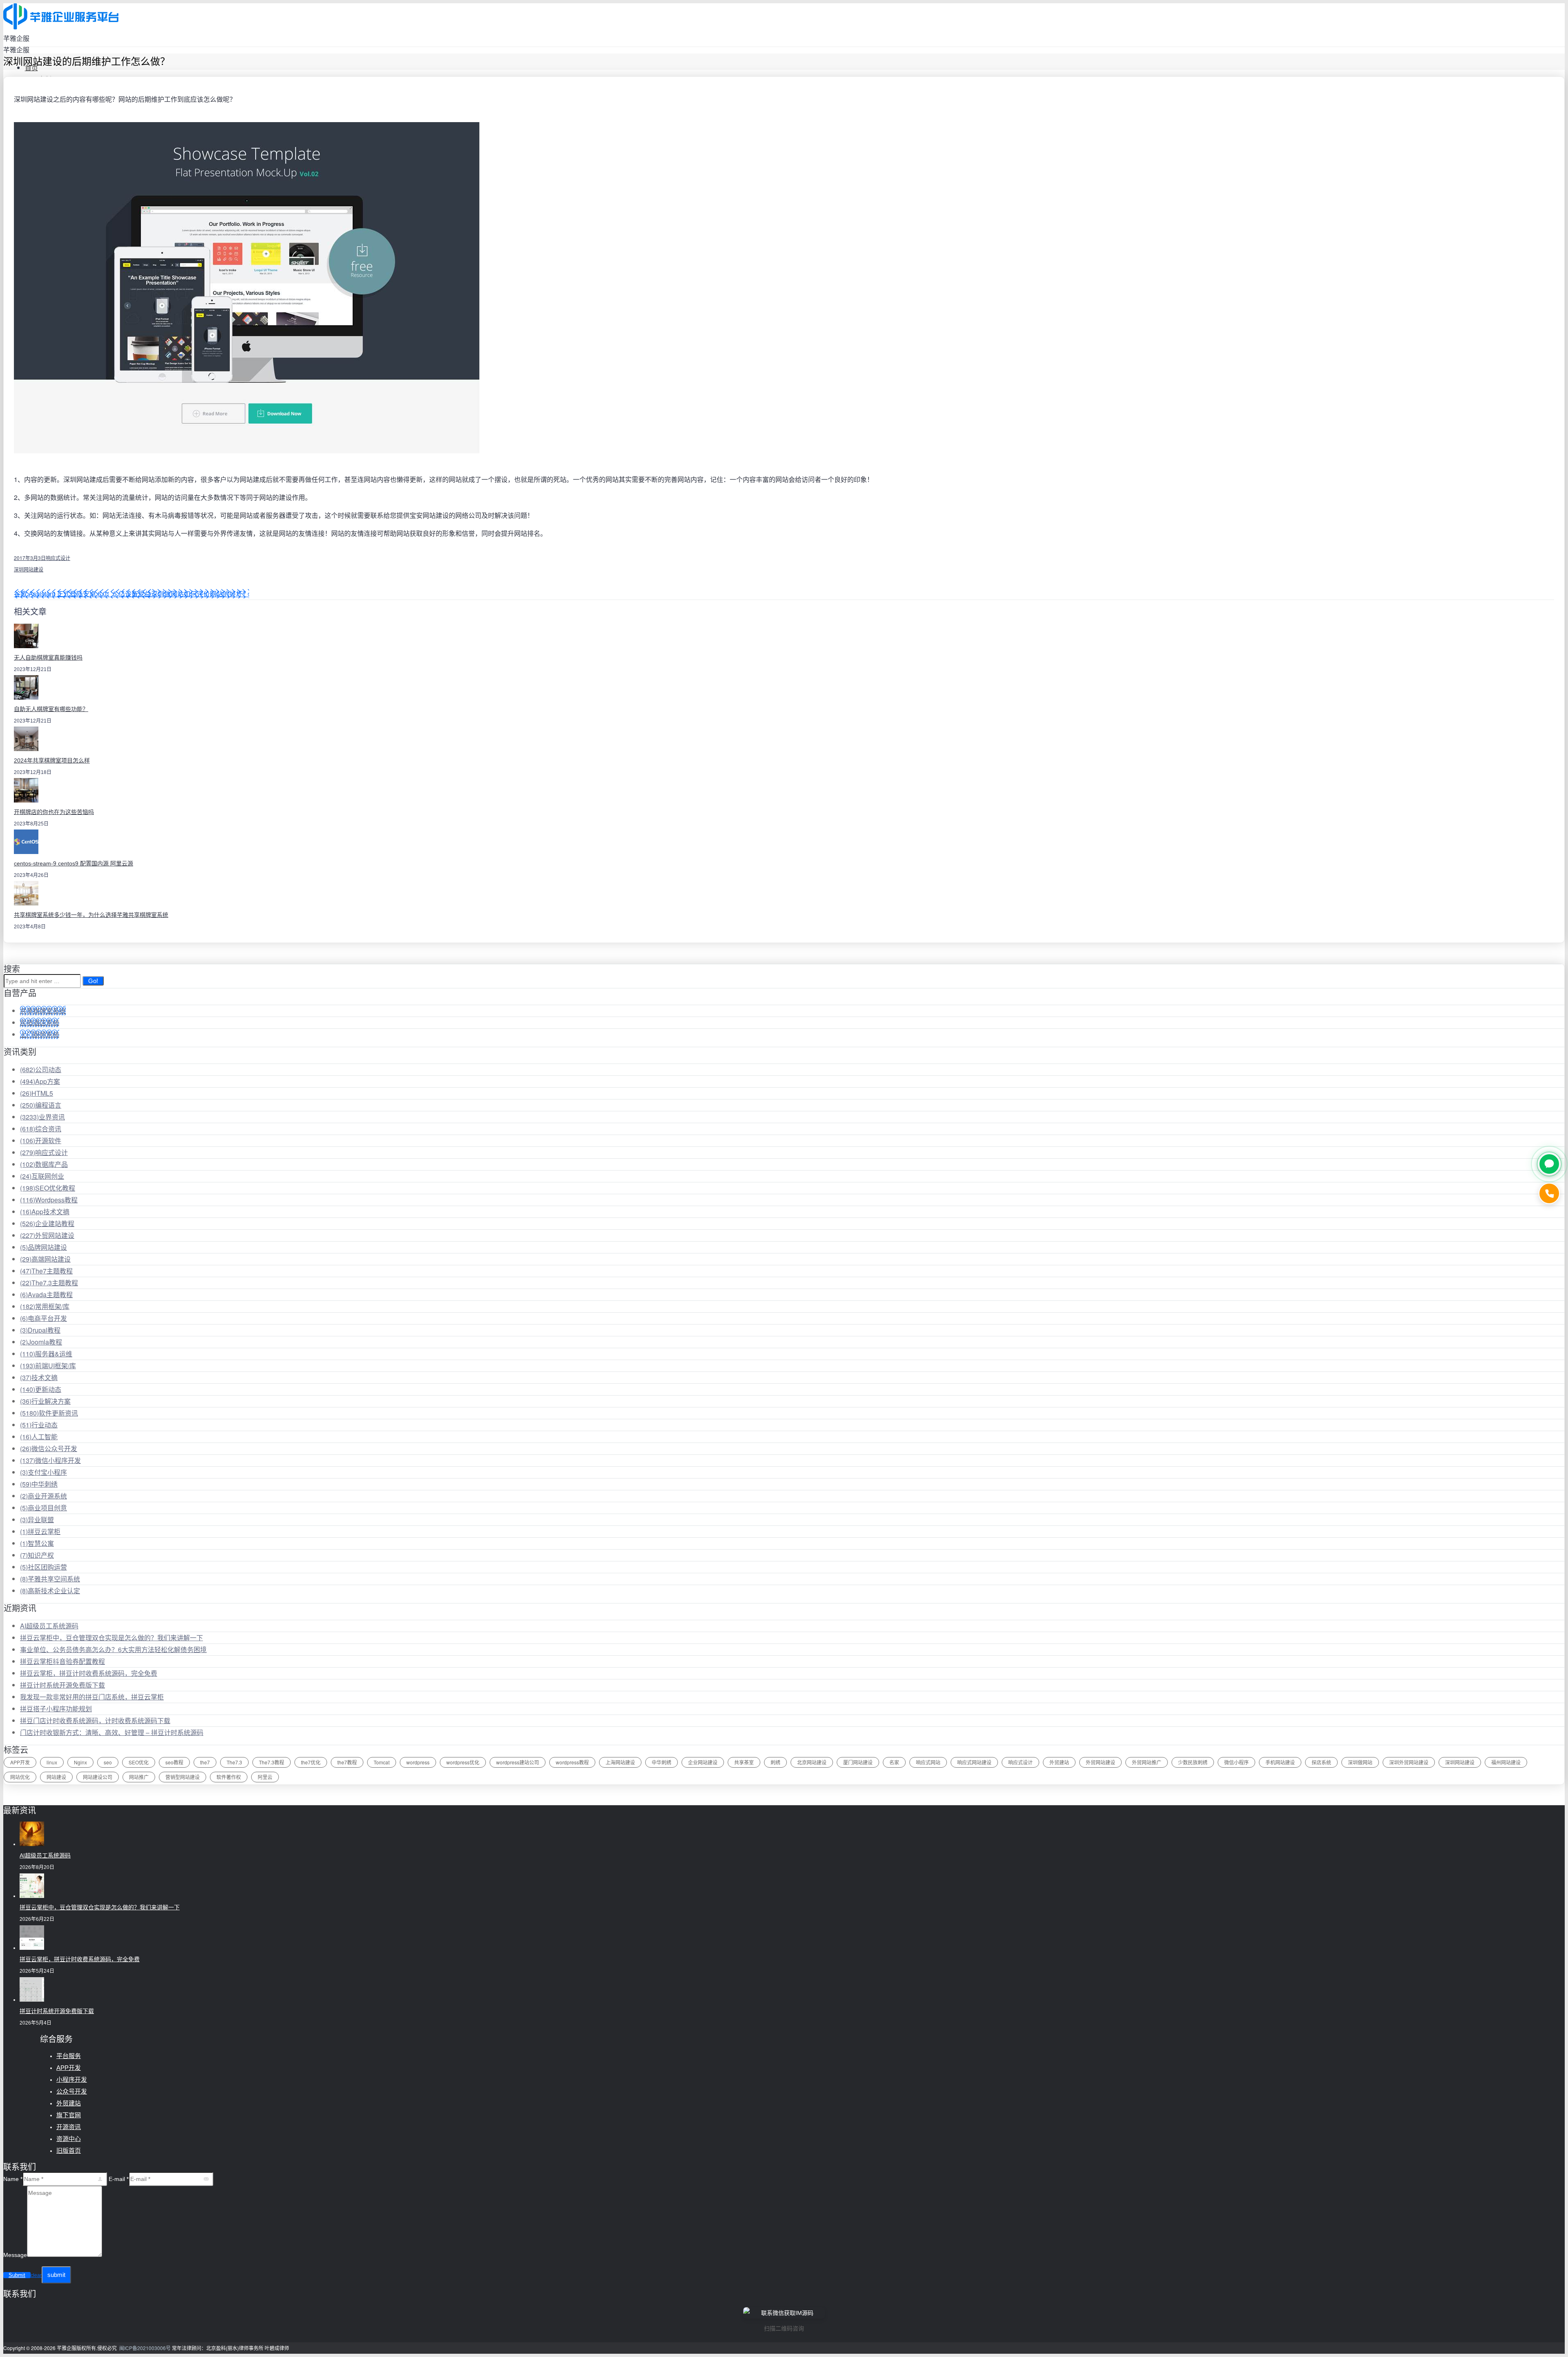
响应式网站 (928, 1762)
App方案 (40, 1081)
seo (108, 1762)
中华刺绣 (39, 1484)
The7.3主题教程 (49, 1283)
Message (15, 2255)
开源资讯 (69, 2127)
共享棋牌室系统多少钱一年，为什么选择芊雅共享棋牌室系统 (91, 915)
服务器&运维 (46, 1354)
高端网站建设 (45, 1259)
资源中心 (69, 2139)
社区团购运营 (43, 1567)
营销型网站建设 (183, 1777)
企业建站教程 (47, 1223)
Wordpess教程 (49, 1200)
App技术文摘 (45, 1212)
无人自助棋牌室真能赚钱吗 (48, 658)
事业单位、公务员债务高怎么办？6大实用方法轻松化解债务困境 (113, 1649)
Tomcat (382, 1762)
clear (36, 2275)
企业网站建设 (703, 1762)
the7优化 (311, 1762)
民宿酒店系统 (40, 1022)
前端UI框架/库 (48, 1366)
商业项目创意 (43, 1508)
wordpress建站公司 (518, 1762)
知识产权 (37, 1555)
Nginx (80, 1762)
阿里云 (265, 1777)
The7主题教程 (46, 1271)
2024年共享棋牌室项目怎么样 (52, 760)
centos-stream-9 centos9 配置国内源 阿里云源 (73, 863)
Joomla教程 (41, 1342)
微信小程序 (1236, 1762)
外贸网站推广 (1147, 1762)
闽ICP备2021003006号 (145, 2348)
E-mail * (119, 2179)
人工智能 (39, 1437)
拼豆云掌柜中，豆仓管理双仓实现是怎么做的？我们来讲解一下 (111, 1638)
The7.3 (234, 1762)
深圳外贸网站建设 (1409, 1762)
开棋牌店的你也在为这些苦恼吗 (54, 812)
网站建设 (56, 1777)
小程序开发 (72, 2079)
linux (52, 1762)
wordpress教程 (572, 1762)
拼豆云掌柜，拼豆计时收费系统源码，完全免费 (89, 1673)
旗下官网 (69, 2115)
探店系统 (1321, 1762)
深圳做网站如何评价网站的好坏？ (200, 594)
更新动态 (41, 1389)
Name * (13, 2179)
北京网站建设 (812, 1762)
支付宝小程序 (43, 1472)
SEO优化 (139, 1762)
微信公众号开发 (49, 1448)
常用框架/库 (45, 1306)
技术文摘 (39, 1377)
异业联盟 (37, 1520)
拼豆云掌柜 (40, 1531)
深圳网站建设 (29, 569)
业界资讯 (42, 1117)
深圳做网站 (1360, 1762)
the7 (205, 1762)
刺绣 (775, 1762)
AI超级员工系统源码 (49, 1626)
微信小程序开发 (50, 1460)
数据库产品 (44, 1164)
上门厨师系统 (40, 1034)
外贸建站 (1059, 1762)
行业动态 (39, 1425)
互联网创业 (42, 1176)
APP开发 (20, 1762)
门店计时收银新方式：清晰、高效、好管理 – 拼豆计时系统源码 (112, 1732)
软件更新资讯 (49, 1413)
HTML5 (37, 1093)
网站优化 (20, 1777)
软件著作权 (229, 1777)
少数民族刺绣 (1193, 1762)
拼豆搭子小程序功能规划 (56, 1709)
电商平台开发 (43, 1318)
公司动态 (41, 1069)
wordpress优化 (463, 1762)
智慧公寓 (37, 1543)
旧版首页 (69, 2151)
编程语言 (41, 1105)
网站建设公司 (98, 1777)
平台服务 (69, 2056)
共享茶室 (744, 1762)
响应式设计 (58, 558)
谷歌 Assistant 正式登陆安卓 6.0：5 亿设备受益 (82, 594)
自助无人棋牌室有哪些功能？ (51, 709)
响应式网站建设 (974, 1762)
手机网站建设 (1280, 1762)
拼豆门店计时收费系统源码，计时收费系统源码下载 (95, 1720)
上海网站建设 (620, 1762)
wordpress (418, 1762)
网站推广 (139, 1777)
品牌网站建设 (43, 1247)
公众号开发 (72, 2091)
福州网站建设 (1506, 1762)
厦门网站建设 (858, 1762)
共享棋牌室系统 (43, 1011)
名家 (894, 1762)
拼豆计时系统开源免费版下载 (62, 1685)
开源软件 (41, 1141)
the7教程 (347, 1762)
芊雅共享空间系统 (50, 1579)
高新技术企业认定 (50, 1591)
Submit (17, 2275)
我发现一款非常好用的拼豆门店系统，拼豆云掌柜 (92, 1697)
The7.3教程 (272, 1762)
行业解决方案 (45, 1401)
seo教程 (174, 1762)
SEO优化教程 (48, 1188)
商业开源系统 (43, 1496)
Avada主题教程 (46, 1294)
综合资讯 (41, 1129)
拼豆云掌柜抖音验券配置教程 (62, 1661)
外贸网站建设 (47, 1235)
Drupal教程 (40, 1330)
